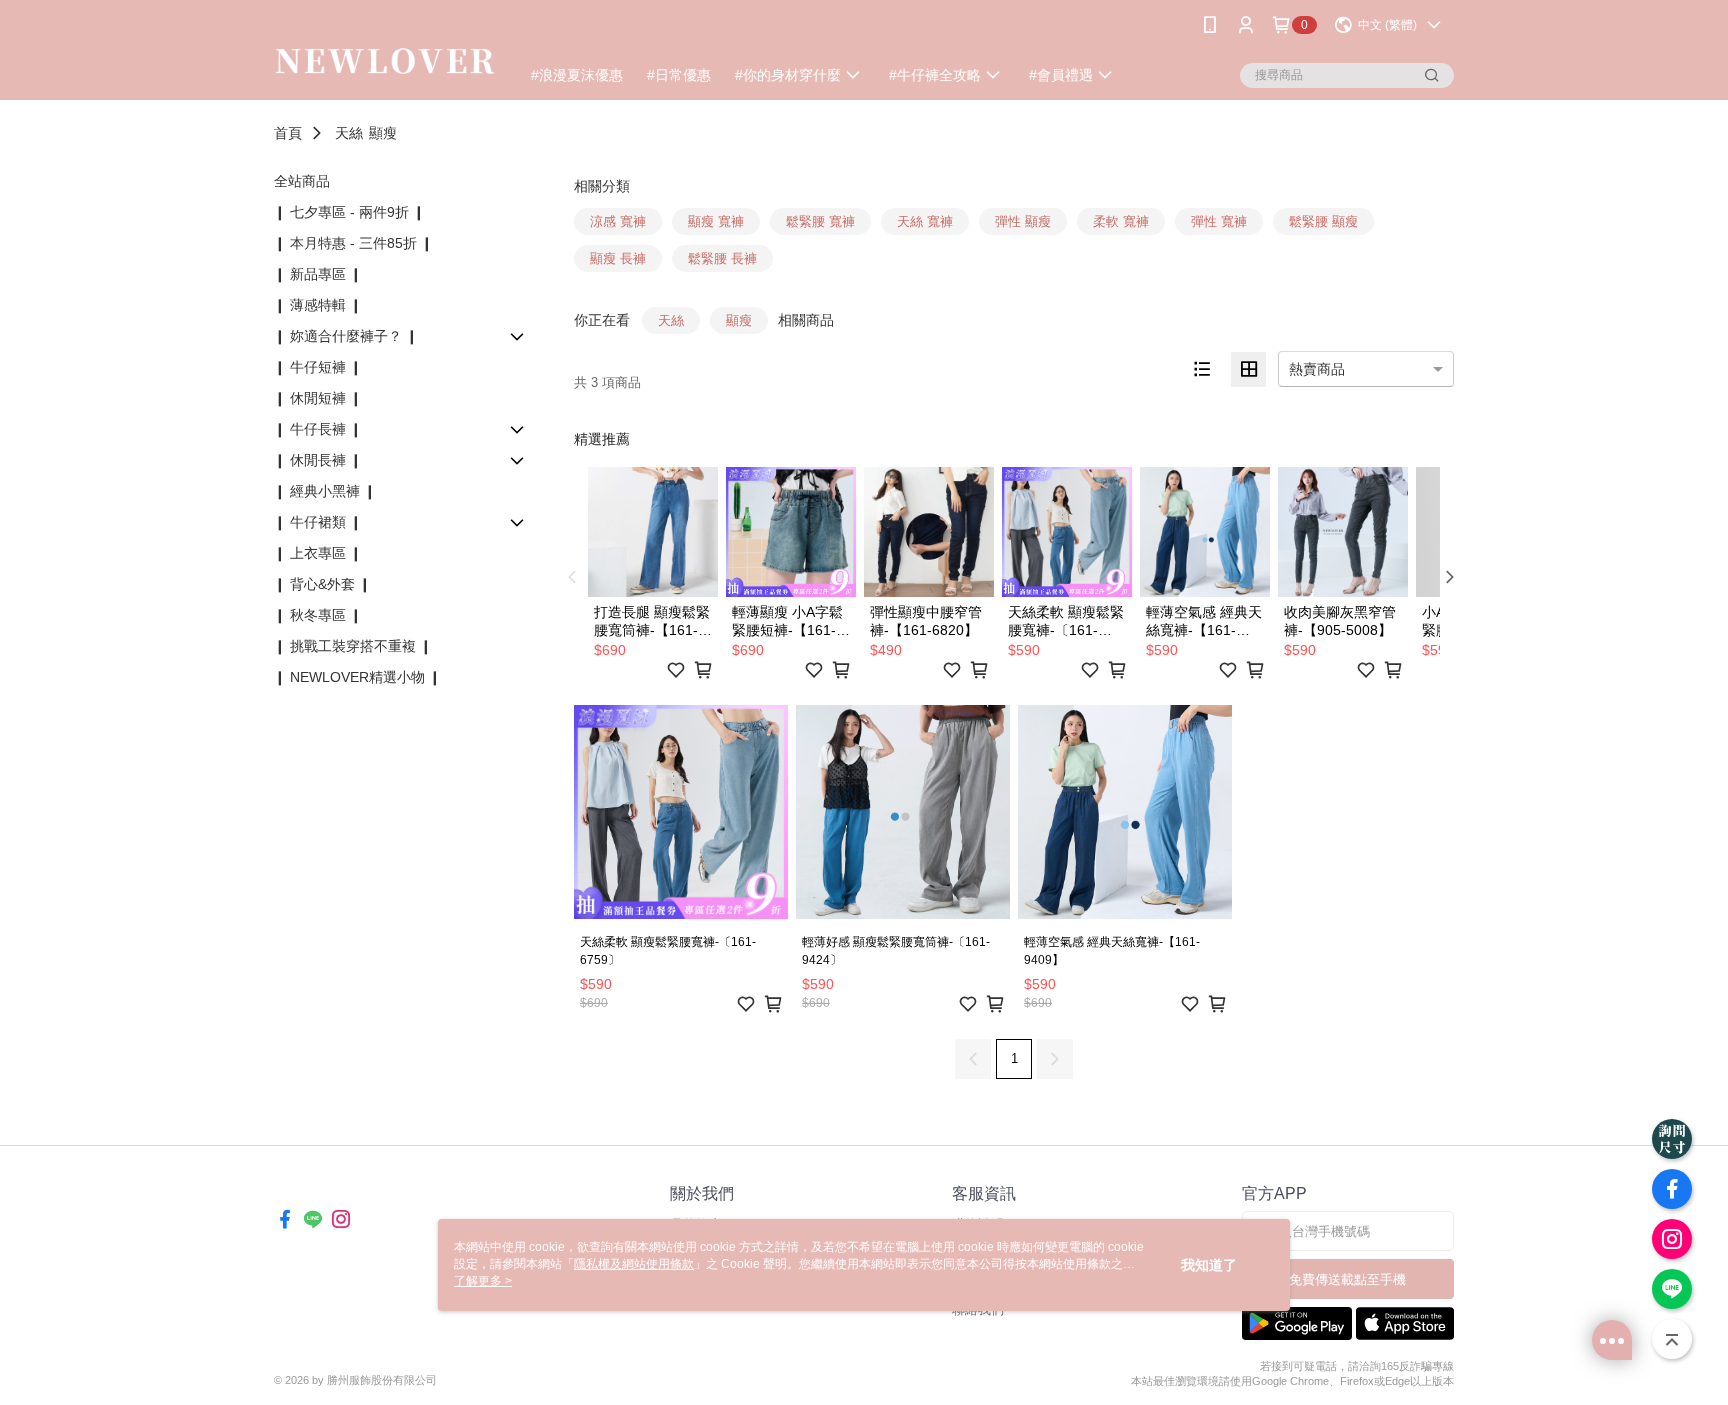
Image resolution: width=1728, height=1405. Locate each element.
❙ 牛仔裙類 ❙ (318, 522)
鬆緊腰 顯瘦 (1323, 221)
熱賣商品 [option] (1317, 369)
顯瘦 (383, 133)
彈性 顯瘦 (1023, 221)
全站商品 (302, 181)
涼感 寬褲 (618, 221)
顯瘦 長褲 (618, 258)
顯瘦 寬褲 (716, 221)
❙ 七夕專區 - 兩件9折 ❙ (349, 212)
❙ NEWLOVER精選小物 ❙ (357, 677)
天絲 (349, 133)
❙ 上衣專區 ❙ (318, 553)
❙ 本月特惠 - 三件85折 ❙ (353, 243)
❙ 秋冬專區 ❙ (318, 615)
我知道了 (1209, 1265)
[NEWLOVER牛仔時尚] (385, 52)
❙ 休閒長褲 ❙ (318, 460)
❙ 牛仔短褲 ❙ (318, 367)
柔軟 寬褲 (1121, 221)
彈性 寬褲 (1219, 221)
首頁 (288, 133)
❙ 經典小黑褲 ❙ (325, 491)
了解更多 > (483, 1281)
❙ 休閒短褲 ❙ (318, 398)
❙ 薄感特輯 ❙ (318, 305)
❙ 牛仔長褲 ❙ (318, 429)
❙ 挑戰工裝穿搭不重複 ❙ (353, 646)
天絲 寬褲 (925, 221)
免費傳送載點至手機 (1347, 1279)
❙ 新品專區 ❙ (318, 274)
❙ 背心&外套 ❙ (322, 584)
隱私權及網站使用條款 (634, 1264)
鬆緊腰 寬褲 (820, 221)
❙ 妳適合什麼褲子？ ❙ (346, 336)
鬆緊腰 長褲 (722, 258)
